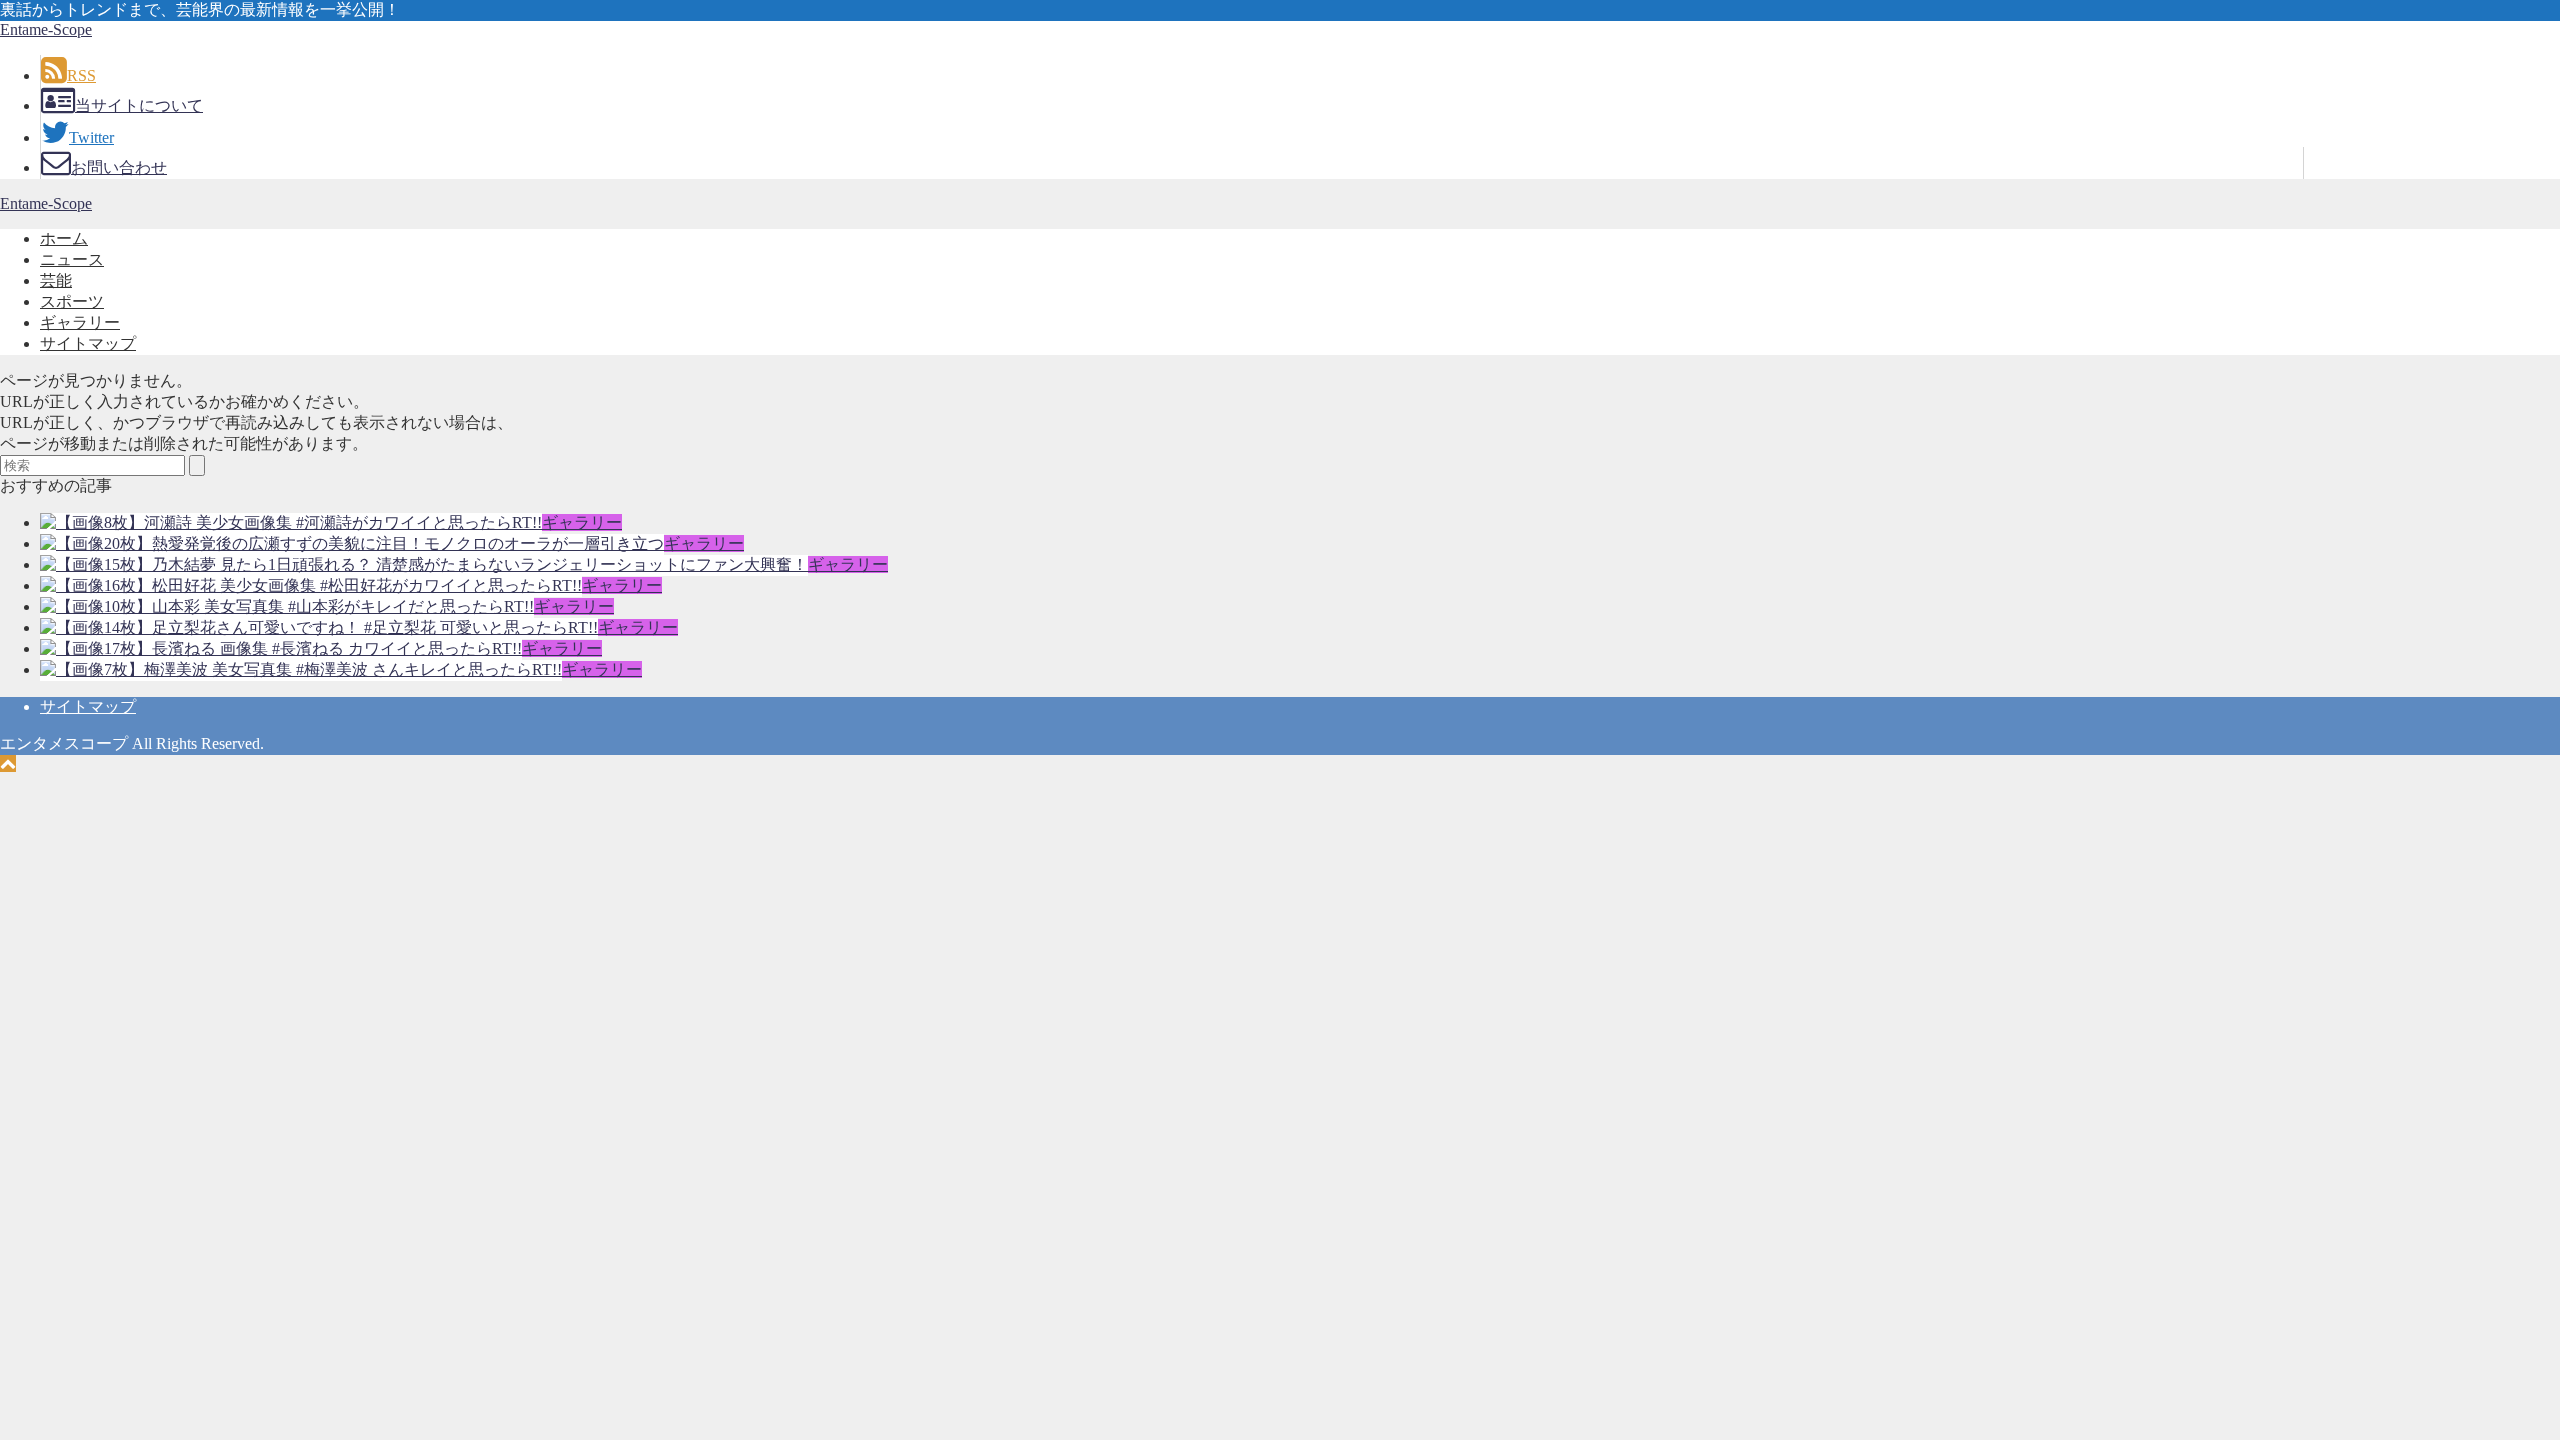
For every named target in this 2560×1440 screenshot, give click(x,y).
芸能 (56, 280)
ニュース (72, 259)
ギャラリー (80, 322)
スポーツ (72, 301)
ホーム (64, 238)
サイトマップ (88, 343)
